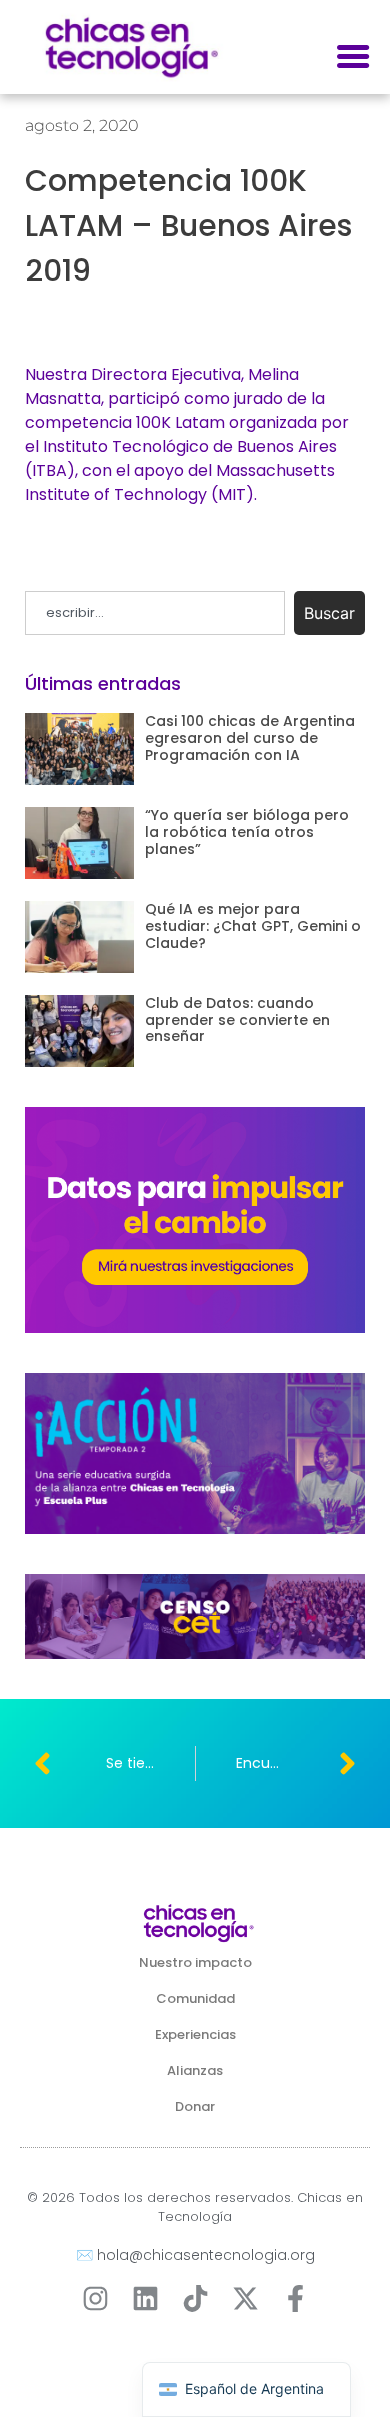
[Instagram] (95, 2298)
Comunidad (195, 1998)
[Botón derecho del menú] (353, 57)
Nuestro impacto (195, 1962)
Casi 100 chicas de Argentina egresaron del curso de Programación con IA (250, 738)
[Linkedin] (145, 2298)
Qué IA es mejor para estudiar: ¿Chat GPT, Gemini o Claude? (253, 926)
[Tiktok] (195, 2298)
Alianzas (195, 2070)
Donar (195, 2106)
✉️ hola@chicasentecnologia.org (195, 2255)
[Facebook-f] (295, 2298)
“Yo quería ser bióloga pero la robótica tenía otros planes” (247, 832)
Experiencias (195, 2034)
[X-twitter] (245, 2298)
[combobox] (155, 613)
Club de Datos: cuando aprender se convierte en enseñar (237, 1020)
